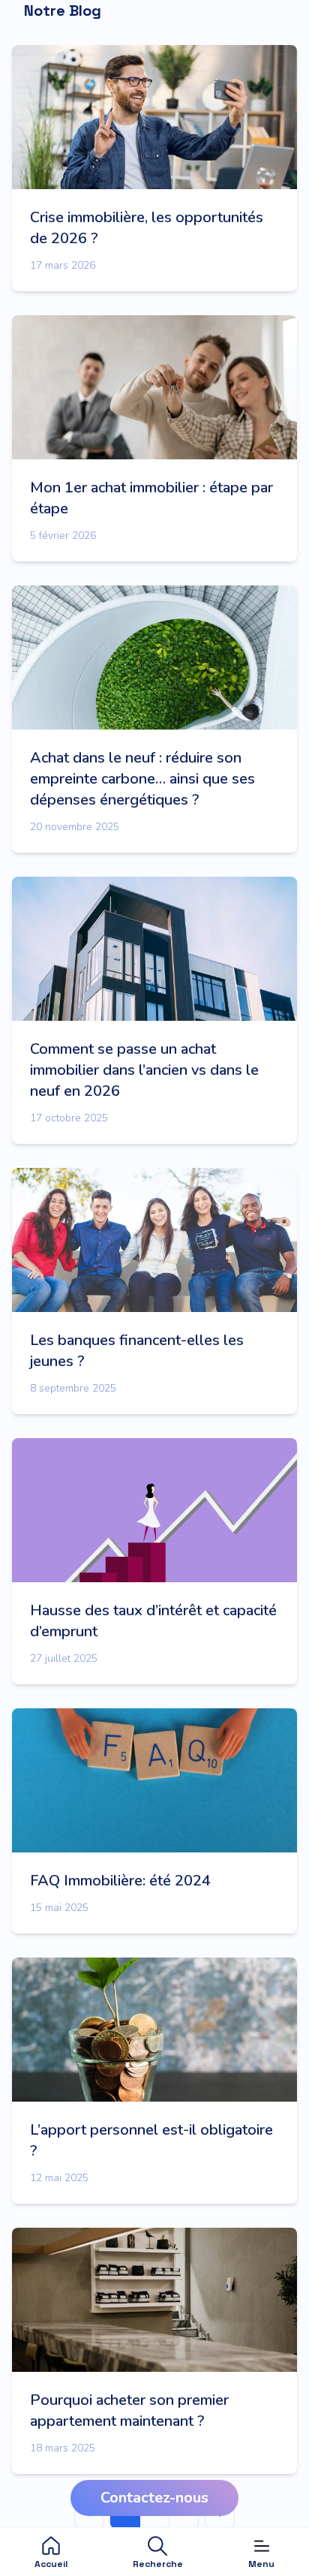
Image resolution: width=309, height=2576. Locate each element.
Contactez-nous (154, 2498)
